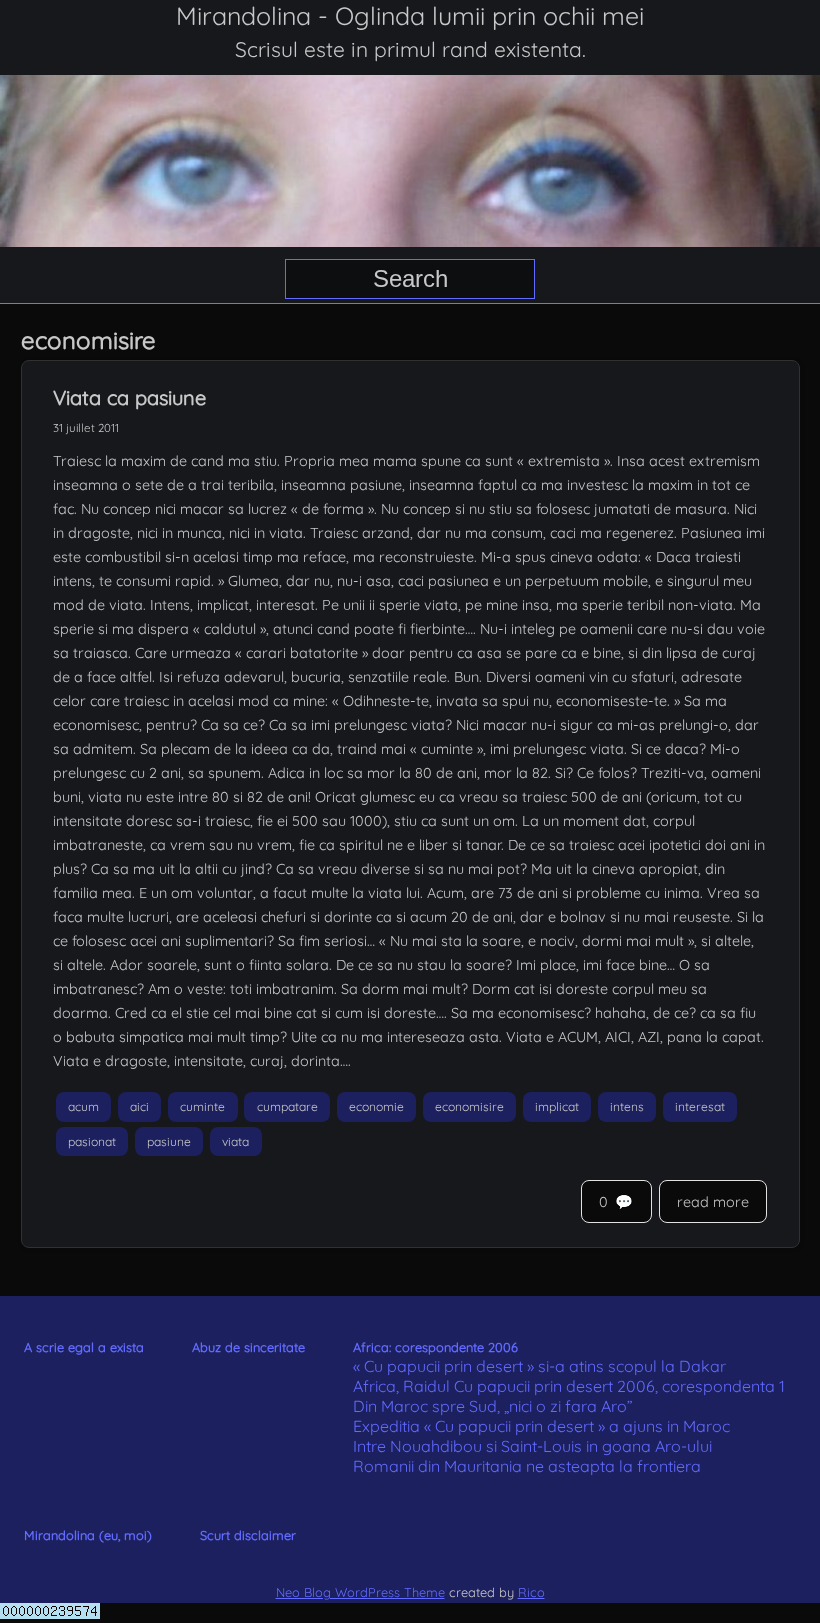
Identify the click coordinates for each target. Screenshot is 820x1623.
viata (235, 1141)
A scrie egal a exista (84, 1347)
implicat (557, 1106)
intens (627, 1106)
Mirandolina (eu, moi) (88, 1535)
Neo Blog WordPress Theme (360, 1592)
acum (83, 1106)
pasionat (92, 1141)
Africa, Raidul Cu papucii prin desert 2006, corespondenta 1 (569, 1386)
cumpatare (287, 1106)
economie (376, 1106)
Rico (531, 1592)
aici (139, 1106)
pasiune (169, 1141)
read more (713, 1202)
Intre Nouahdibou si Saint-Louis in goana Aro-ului (532, 1446)
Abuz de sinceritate (248, 1347)
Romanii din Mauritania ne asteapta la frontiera (527, 1466)
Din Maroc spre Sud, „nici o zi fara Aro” (493, 1406)
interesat (700, 1106)
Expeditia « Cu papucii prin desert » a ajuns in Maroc (541, 1426)
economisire (469, 1106)
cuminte (202, 1106)
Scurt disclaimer (248, 1535)
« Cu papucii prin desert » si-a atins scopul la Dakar (539, 1366)
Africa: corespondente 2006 (435, 1347)
